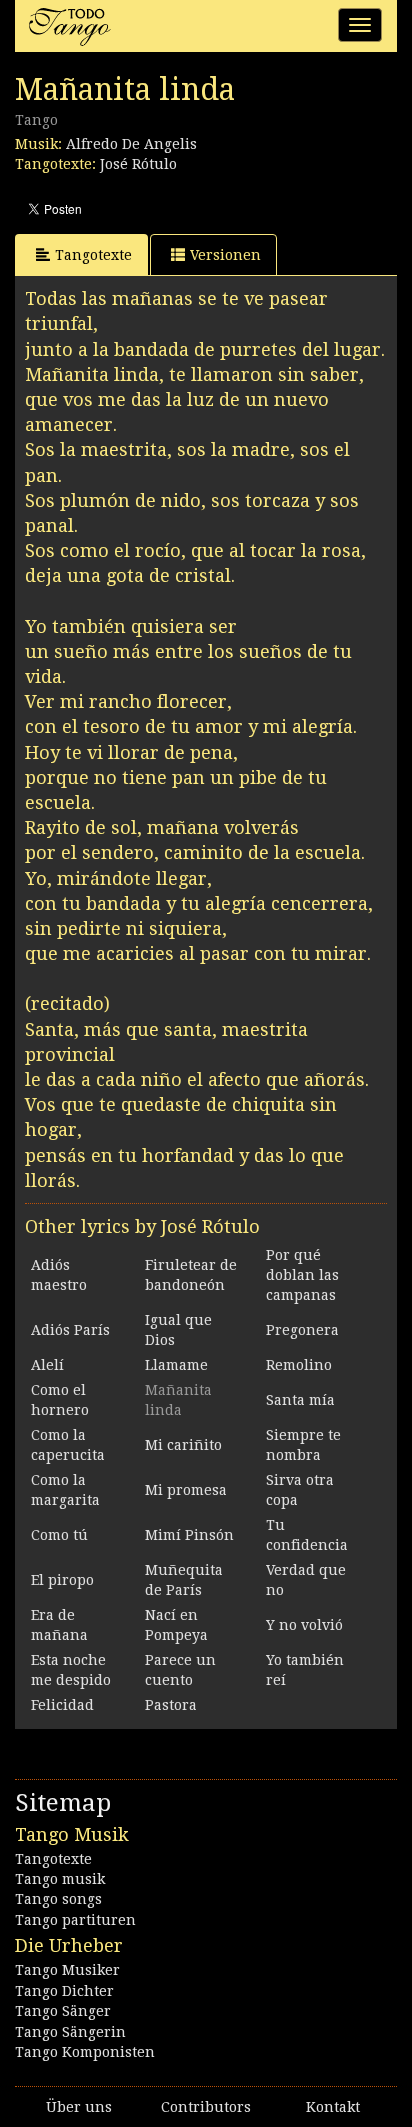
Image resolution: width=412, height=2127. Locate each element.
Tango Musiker (67, 1970)
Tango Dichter (64, 1991)
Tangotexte (93, 255)
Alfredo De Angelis (131, 144)
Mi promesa (186, 1490)
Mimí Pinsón (189, 1535)
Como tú (59, 1535)
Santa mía (300, 1400)
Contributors (206, 2107)
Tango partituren (75, 1920)
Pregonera (302, 1330)
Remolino (299, 1365)
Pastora (171, 1705)
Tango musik (60, 1879)
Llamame (176, 1365)
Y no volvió (304, 1625)
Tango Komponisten (85, 2052)
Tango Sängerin (70, 2032)
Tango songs (58, 1899)
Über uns (79, 2107)
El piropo (62, 1580)
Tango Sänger (63, 2011)
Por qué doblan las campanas (302, 1275)
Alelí (47, 1365)
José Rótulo (138, 164)
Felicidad (62, 1705)
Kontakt (333, 2107)
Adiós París (70, 1330)
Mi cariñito (183, 1445)
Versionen (225, 255)
